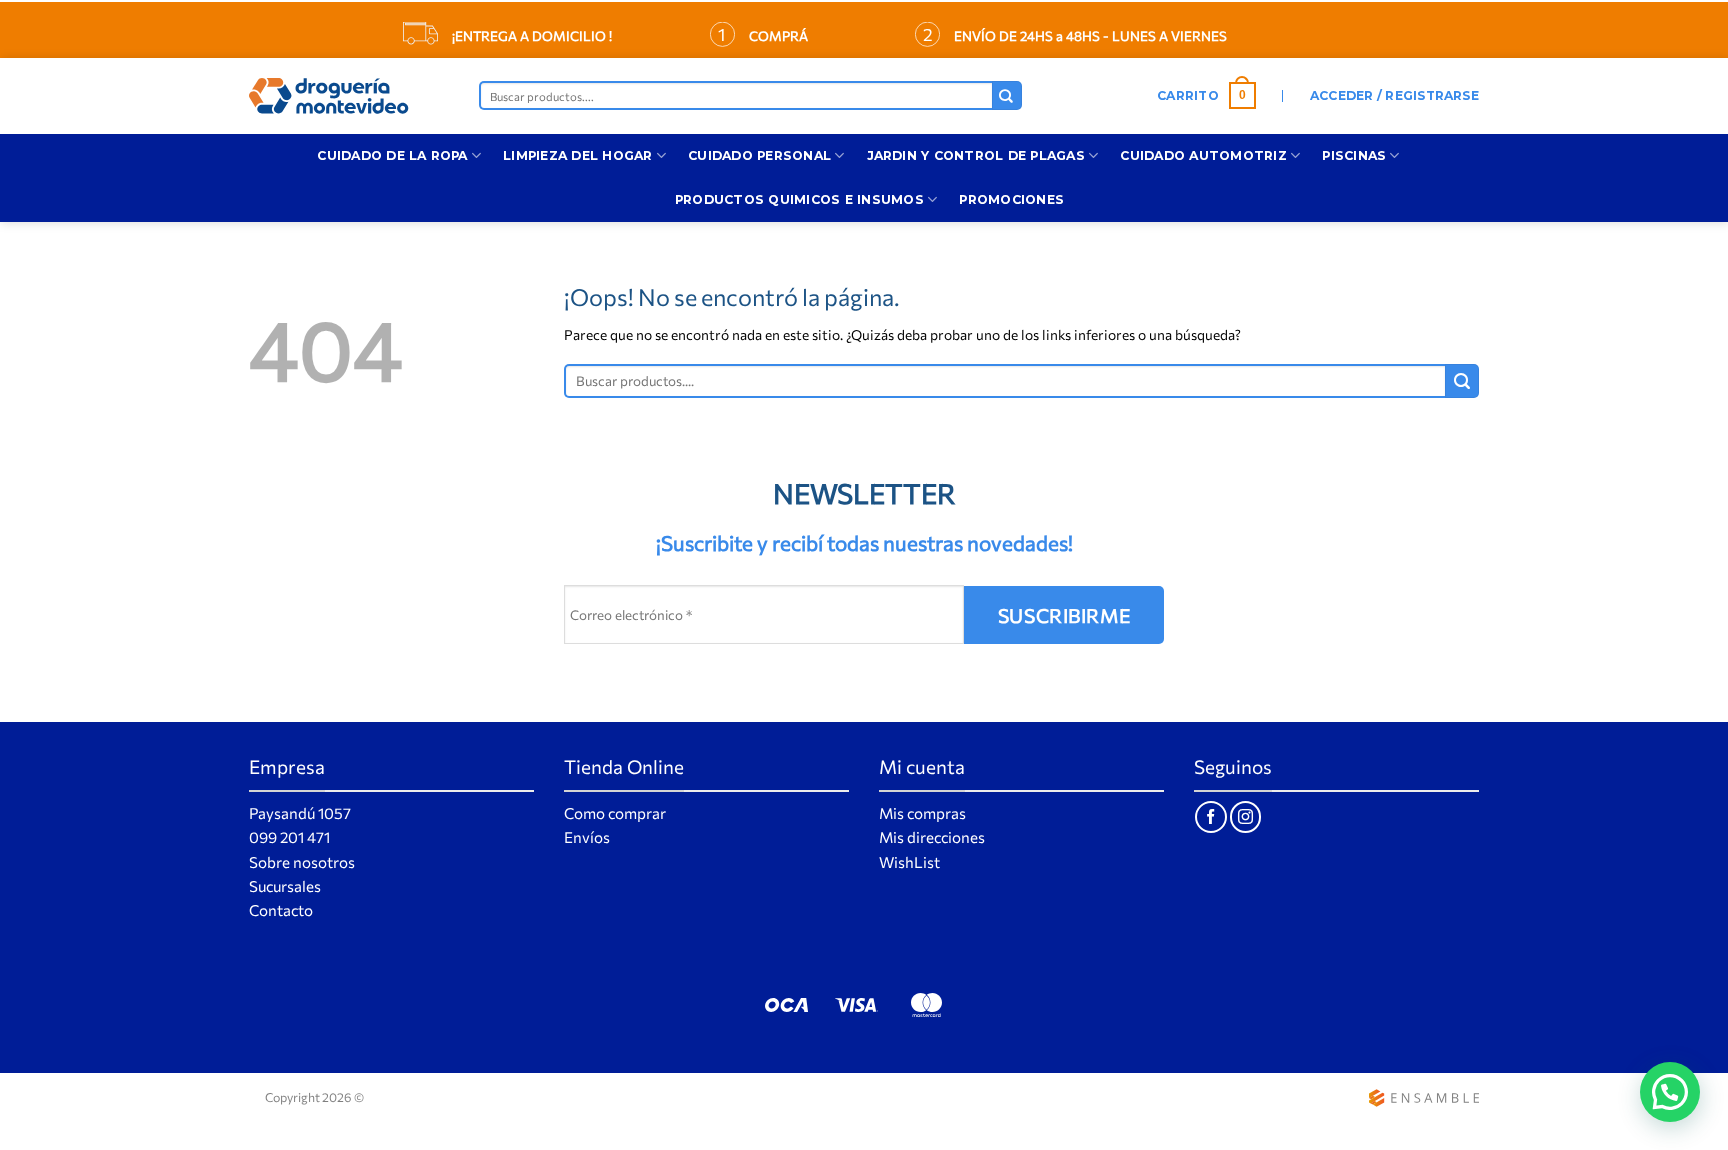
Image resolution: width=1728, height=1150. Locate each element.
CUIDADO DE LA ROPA (392, 155)
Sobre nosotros (302, 862)
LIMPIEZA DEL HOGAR (577, 155)
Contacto (281, 910)
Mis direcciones (932, 837)
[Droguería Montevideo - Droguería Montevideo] (349, 96)
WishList (909, 862)
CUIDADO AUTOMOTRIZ (1203, 155)
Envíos (587, 837)
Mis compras (922, 813)
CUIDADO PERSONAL (759, 155)
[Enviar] (1007, 95)
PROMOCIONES (1011, 199)
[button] (1206, 96)
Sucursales (285, 886)
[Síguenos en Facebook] (1210, 816)
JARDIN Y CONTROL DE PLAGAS (976, 155)
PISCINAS (1354, 155)
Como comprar (615, 813)
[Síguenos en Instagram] (1245, 816)
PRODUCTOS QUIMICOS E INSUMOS (799, 199)
